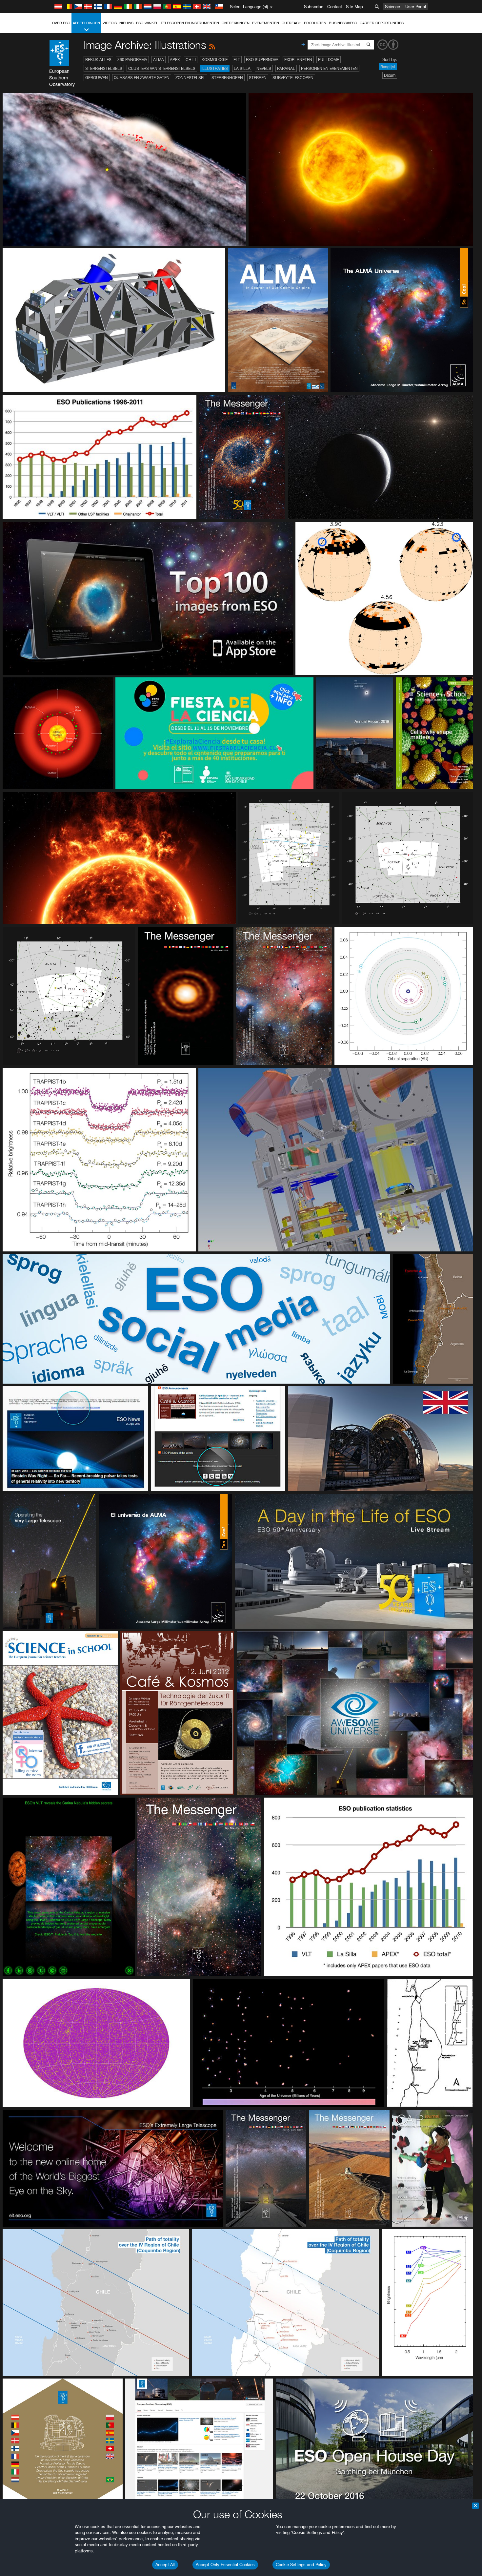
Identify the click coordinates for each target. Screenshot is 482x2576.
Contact (335, 7)
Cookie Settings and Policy (301, 2565)
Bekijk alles (98, 60)
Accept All (165, 2565)
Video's (110, 23)
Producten (315, 23)
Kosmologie (215, 60)
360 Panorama (132, 60)
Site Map (354, 7)
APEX (175, 60)
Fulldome (329, 60)
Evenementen (266, 23)
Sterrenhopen (227, 78)
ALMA (159, 60)
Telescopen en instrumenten (190, 23)
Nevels (264, 68)
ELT (237, 60)
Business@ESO (343, 23)
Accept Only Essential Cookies (225, 2565)
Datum (390, 75)
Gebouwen (97, 78)
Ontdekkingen (236, 23)
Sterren (258, 78)
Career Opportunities (382, 23)
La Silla (242, 68)
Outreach (291, 23)
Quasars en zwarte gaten (142, 78)
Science (392, 7)
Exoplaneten (298, 60)
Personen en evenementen (329, 68)
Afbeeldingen (86, 23)
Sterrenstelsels (104, 68)
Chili (191, 60)
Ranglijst (388, 67)
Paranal (286, 68)
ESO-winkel (147, 23)
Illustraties (215, 68)
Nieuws (126, 23)
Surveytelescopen (293, 78)
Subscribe (314, 7)
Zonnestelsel (191, 78)
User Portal (416, 7)
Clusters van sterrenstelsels (162, 68)
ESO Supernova (262, 60)
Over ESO (61, 23)
